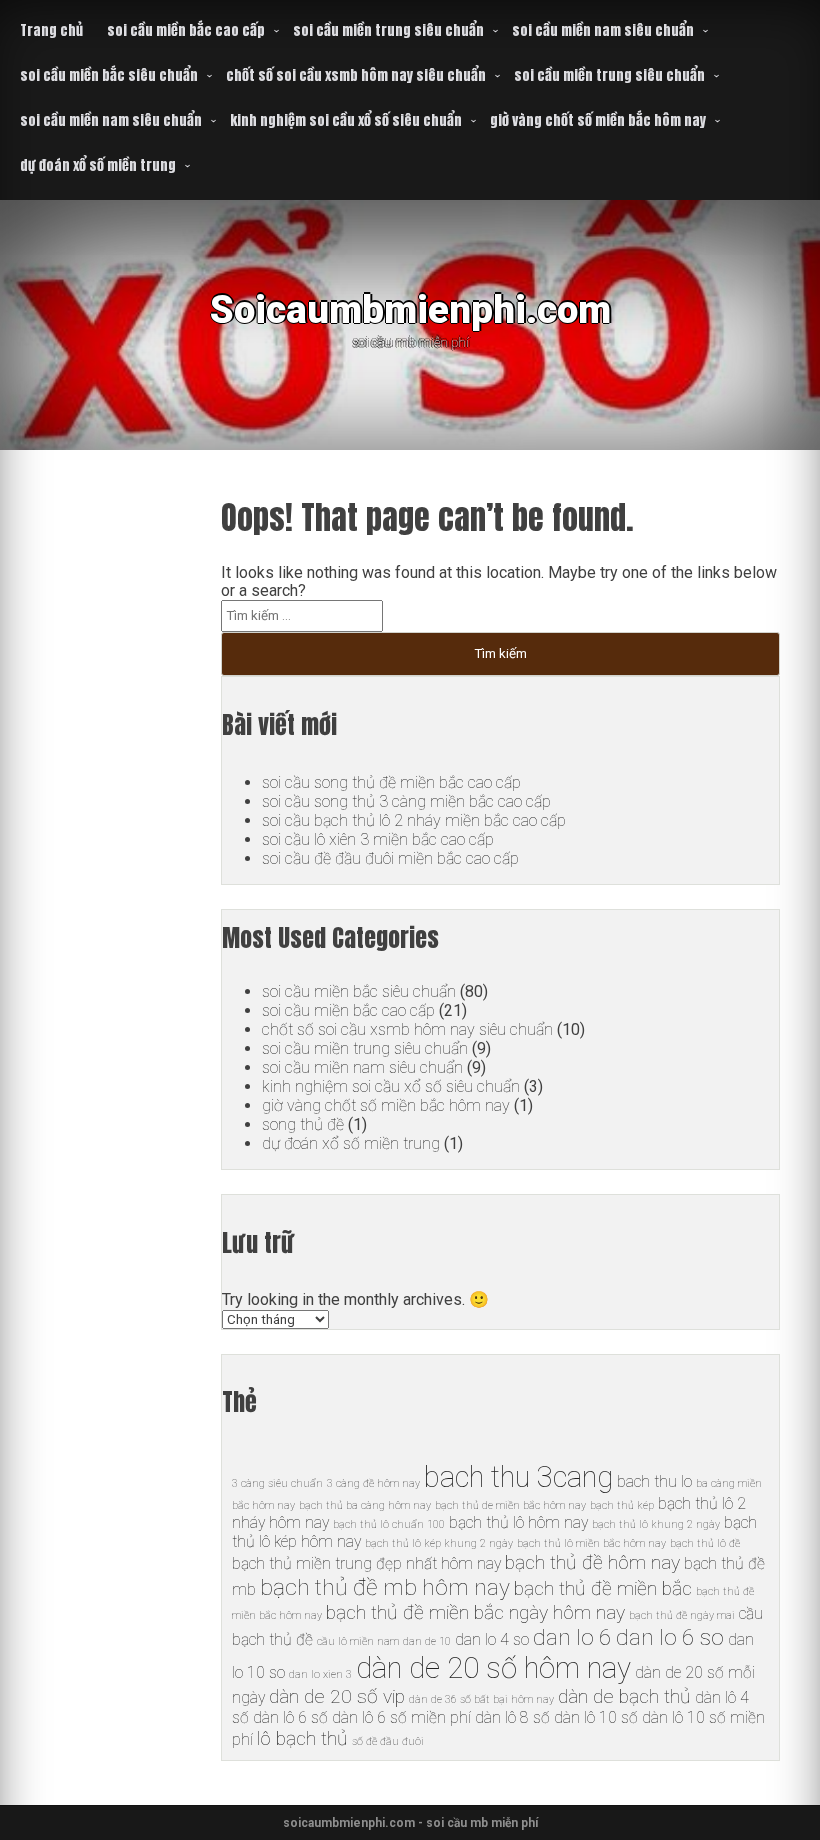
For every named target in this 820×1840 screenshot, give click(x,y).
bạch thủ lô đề (705, 1543)
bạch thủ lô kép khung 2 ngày (439, 1543)
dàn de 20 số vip (337, 1696)
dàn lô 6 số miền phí (401, 1717)
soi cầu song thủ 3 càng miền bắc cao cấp (406, 801)
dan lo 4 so (492, 1639)
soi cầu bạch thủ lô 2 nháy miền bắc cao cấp (414, 820)
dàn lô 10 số (596, 1717)
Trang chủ (51, 30)
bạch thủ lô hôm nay (518, 1522)
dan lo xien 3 (320, 1674)
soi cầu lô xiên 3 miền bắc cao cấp (378, 839)
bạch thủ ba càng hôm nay (365, 1505)
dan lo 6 (572, 1637)
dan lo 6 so (670, 1637)
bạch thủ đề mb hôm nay (385, 1587)
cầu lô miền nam (358, 1641)
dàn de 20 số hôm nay (493, 1668)
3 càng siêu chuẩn (277, 1483)
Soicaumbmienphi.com (410, 309)
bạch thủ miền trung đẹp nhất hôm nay (366, 1563)
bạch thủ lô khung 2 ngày (656, 1524)
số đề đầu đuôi (388, 1741)
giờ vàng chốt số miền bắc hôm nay (598, 120)
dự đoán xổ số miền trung (98, 165)
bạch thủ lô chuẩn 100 (389, 1524)
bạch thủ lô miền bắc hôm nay (591, 1543)
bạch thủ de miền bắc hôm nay (510, 1505)
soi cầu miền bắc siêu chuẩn (109, 75)
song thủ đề (303, 1124)
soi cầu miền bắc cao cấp (186, 30)
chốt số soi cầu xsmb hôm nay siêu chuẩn (356, 75)
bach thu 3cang (518, 1477)
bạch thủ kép (622, 1505)
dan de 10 (427, 1641)
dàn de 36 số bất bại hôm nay (481, 1699)
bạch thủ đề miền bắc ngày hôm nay (475, 1612)
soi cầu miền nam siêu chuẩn (603, 30)
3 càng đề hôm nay (373, 1483)
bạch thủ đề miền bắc (603, 1588)
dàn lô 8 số (512, 1717)
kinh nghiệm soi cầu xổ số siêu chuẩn (346, 120)
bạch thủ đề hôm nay (592, 1562)
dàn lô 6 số (290, 1717)
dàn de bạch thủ (624, 1696)
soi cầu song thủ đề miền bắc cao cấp (391, 782)
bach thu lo (654, 1481)
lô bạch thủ (302, 1738)
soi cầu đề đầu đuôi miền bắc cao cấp (390, 858)
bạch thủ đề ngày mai (682, 1615)
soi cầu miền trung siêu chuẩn (388, 30)
